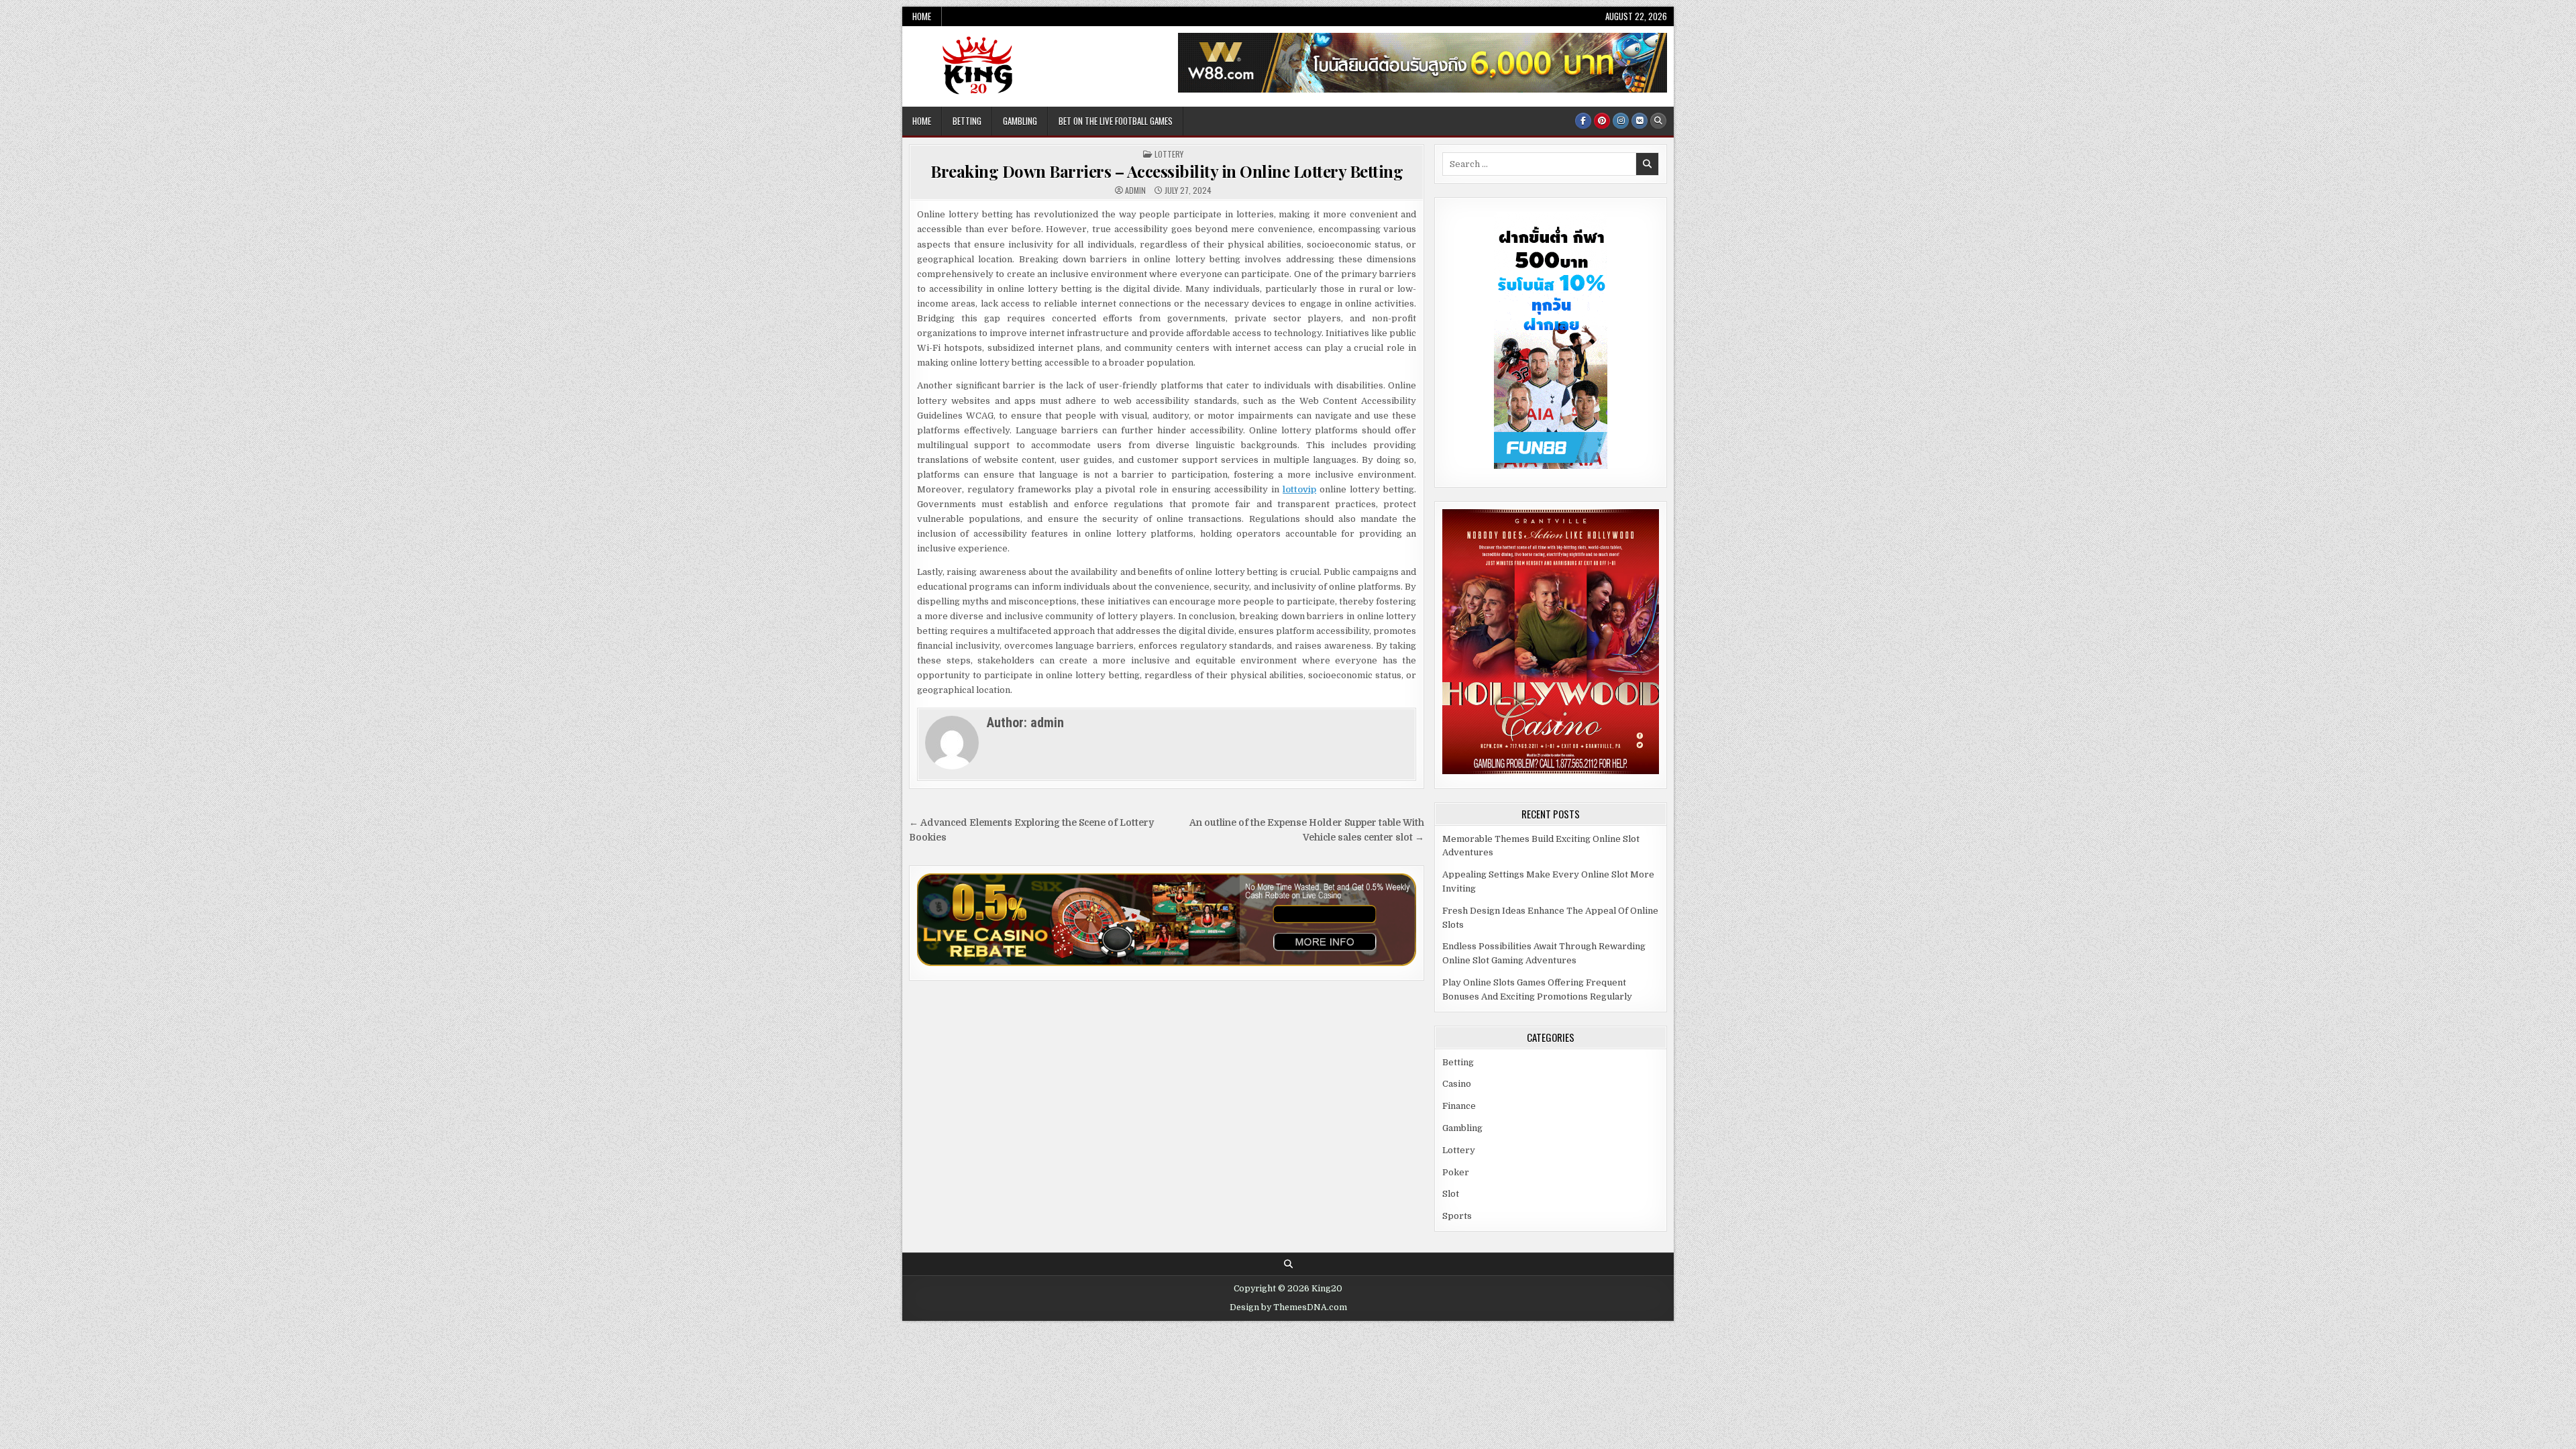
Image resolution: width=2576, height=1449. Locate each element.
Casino (1457, 1084)
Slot (1451, 1194)
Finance (1459, 1106)
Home (922, 16)
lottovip (1299, 489)
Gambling (1020, 121)
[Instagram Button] (1621, 121)
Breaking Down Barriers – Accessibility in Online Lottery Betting (1167, 171)
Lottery (1169, 154)
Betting (967, 121)
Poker (1456, 1172)
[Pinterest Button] (1602, 121)
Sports (1457, 1216)
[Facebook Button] (1583, 121)
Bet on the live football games (1116, 121)
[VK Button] (1640, 121)
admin (1135, 191)
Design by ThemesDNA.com (1288, 1307)
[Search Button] (1658, 121)
